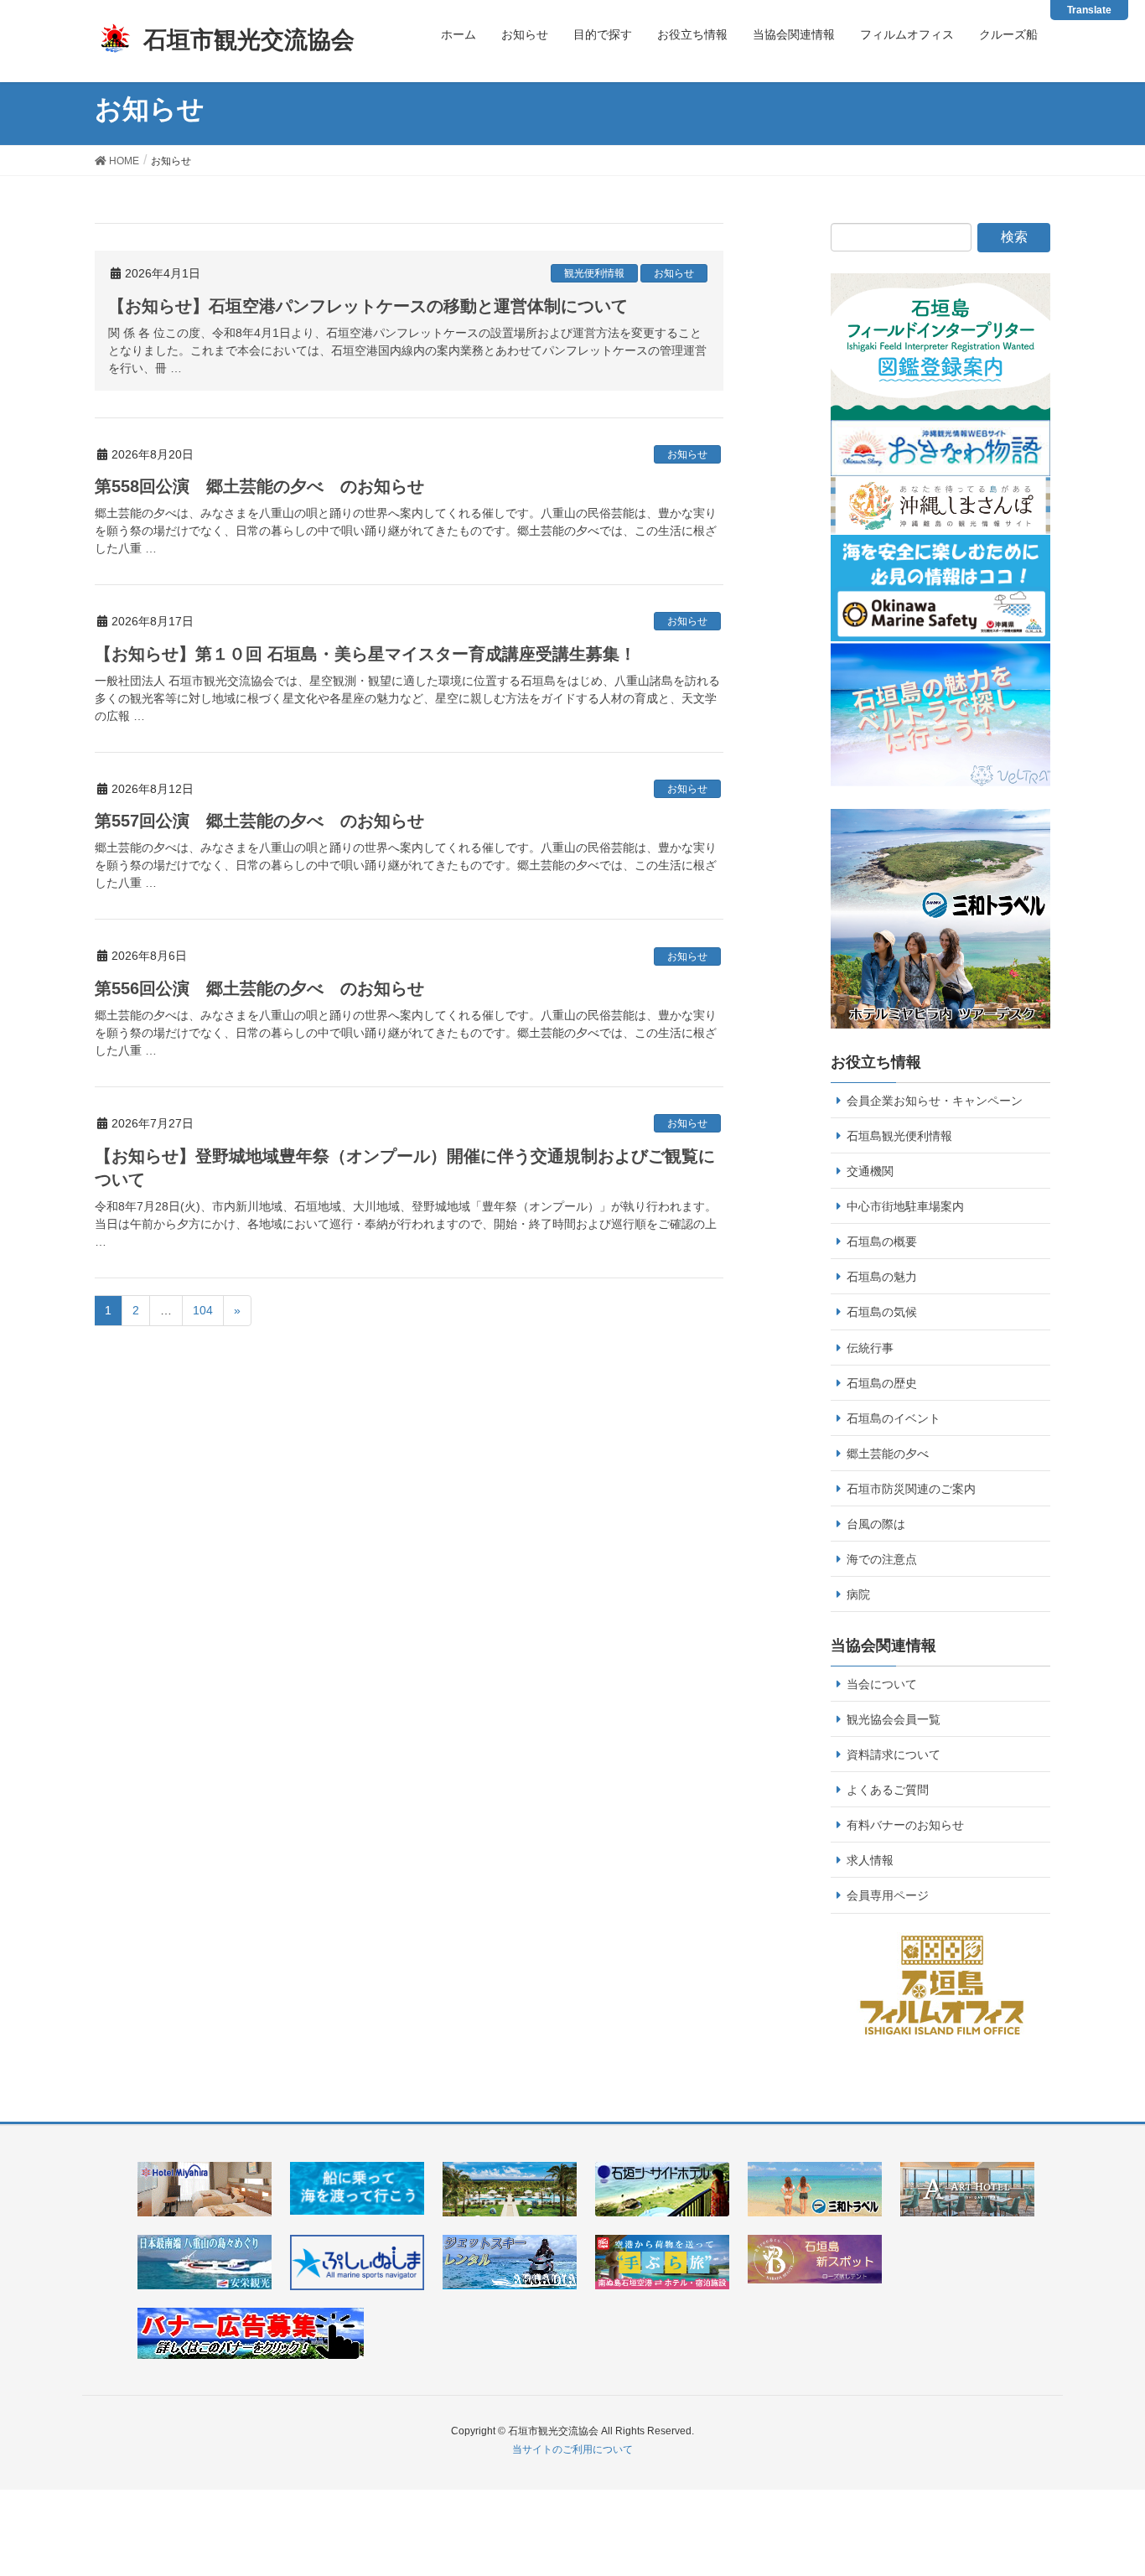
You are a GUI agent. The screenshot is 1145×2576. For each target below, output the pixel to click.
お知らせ (674, 273)
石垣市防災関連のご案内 (911, 1489)
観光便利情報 (594, 273)
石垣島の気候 (882, 1312)
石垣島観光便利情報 (899, 1136)
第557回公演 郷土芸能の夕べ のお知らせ (259, 821)
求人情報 (870, 1860)
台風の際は (876, 1524)
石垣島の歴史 (882, 1383)
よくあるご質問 (888, 1790)
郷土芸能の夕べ (888, 1454)
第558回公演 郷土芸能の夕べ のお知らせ (259, 486)
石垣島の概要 (882, 1241)
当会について (882, 1684)
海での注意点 (882, 1559)
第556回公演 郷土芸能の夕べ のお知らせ (259, 988)
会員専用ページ (888, 1895)
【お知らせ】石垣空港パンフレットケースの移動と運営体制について (368, 306)
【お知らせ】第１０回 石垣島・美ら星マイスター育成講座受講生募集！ (365, 654)
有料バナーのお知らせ (905, 1825)
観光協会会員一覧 (894, 1719)
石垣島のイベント (894, 1418)
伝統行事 (870, 1348)
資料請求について (894, 1754)
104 (203, 1310)
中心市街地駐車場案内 (905, 1206)
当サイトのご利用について (572, 2449)
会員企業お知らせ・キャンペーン (935, 1101)
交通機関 (870, 1171)
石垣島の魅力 (882, 1277)
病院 (858, 1594)
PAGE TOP (1122, 2477)
